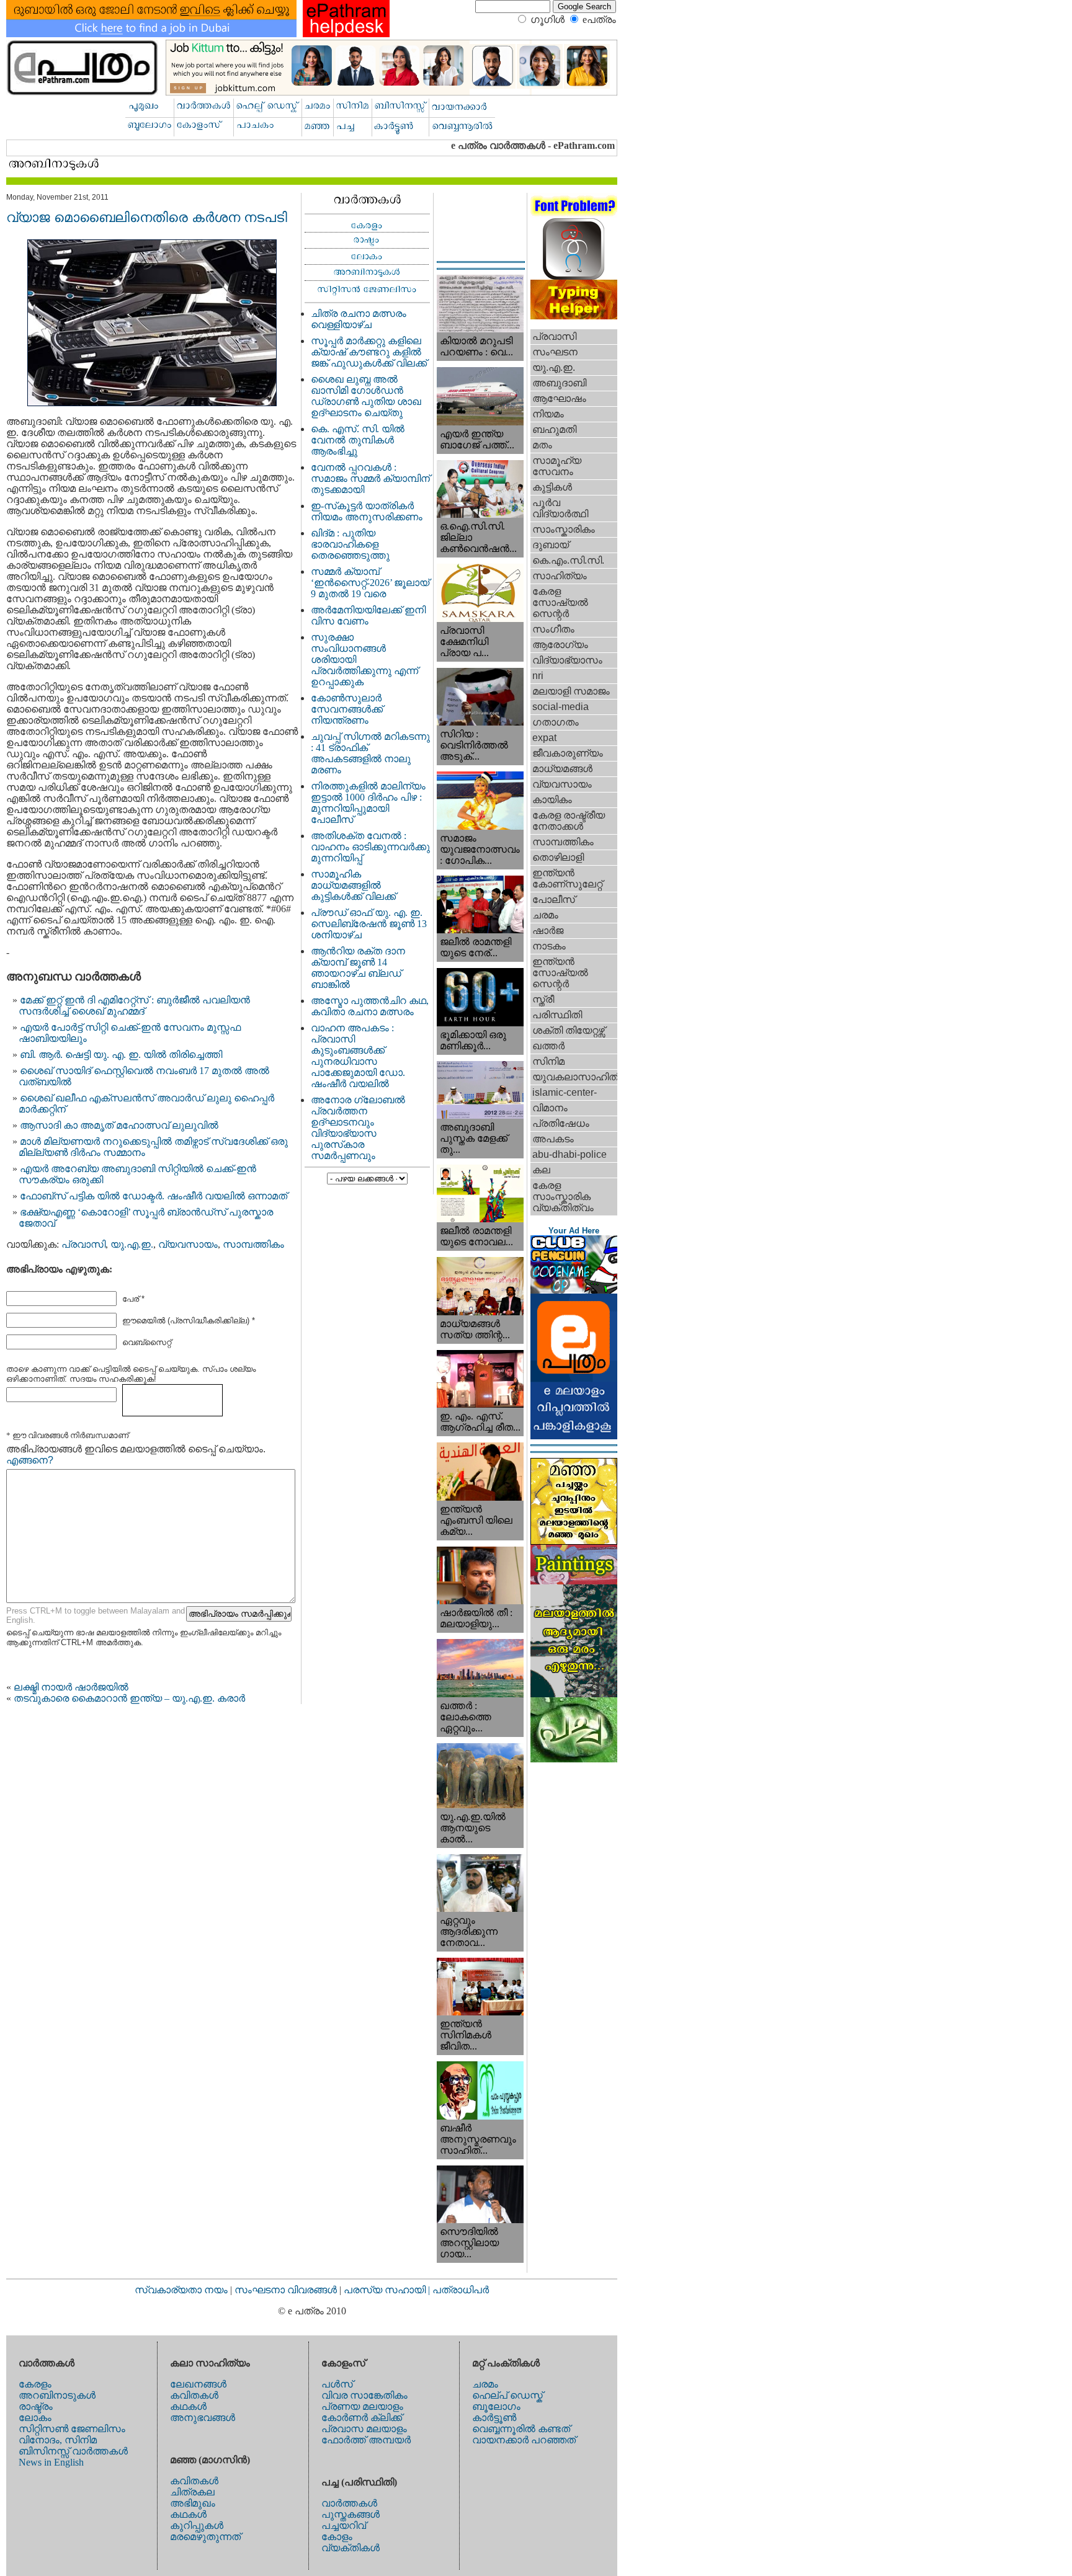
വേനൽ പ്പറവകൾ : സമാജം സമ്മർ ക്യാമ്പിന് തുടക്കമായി (370, 478)
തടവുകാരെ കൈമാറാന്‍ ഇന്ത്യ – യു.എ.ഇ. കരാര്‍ (129, 1698)
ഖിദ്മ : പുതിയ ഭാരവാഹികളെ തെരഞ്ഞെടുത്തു (350, 544)
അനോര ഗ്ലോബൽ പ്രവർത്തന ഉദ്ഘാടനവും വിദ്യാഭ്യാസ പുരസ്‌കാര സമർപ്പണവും (358, 1128)
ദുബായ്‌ (551, 545)
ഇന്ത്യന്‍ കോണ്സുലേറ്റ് (567, 878)
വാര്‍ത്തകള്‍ (349, 2503)
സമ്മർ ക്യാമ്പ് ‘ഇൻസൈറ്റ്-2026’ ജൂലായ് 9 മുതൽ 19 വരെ (370, 583)
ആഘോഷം (559, 398)
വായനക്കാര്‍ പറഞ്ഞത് (524, 2440)
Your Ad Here (574, 1231)
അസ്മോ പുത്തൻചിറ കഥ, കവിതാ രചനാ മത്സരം (370, 1006)
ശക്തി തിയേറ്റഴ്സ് (569, 1030)
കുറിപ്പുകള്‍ (197, 2525)
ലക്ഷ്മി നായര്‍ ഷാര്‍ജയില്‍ (71, 1687)
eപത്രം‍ (599, 20)
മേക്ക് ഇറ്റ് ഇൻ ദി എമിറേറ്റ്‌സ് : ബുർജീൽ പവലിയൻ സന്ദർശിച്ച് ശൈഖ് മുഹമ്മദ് (134, 1006)
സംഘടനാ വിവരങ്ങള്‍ (287, 2290)
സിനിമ (548, 1061)
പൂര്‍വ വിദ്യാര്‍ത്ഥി (560, 508)
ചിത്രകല (192, 2492)
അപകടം (553, 1139)
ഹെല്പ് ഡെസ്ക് (507, 2395)
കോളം (337, 2537)
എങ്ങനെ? (30, 1460)
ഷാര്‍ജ (548, 930)
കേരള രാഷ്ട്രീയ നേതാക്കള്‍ (569, 821)
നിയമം (548, 414)
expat (544, 738)
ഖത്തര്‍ (548, 1046)
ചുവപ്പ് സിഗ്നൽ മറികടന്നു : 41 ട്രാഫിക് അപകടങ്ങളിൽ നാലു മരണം (370, 753)
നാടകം (549, 946)
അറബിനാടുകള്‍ (57, 2395)
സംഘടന (555, 352)
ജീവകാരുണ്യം (568, 753)
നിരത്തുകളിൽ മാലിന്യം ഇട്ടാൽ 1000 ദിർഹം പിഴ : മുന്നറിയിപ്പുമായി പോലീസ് (368, 803)
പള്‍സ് (337, 2384)
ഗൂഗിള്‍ (547, 20)
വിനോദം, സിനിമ (58, 2440)
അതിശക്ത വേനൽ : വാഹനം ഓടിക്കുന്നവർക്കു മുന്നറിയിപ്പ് (370, 847)
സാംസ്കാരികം (564, 529)
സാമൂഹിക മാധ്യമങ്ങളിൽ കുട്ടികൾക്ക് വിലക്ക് (353, 885)
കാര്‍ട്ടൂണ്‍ (494, 2418)
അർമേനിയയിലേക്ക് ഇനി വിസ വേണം (368, 615)
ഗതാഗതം (556, 722)
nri (538, 676)
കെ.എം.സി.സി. (568, 560)
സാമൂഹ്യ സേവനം (557, 466)
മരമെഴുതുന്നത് (205, 2537)
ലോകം (35, 2418)
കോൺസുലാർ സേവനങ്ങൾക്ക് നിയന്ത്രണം (347, 709)
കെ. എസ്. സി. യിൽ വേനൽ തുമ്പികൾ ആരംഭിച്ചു (358, 440)
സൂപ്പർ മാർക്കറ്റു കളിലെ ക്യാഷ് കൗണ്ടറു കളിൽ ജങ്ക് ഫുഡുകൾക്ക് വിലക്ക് (369, 352)
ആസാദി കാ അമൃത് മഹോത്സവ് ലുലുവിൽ (119, 1125)
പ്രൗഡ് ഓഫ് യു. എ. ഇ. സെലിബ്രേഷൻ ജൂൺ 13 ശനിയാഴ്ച (369, 924)
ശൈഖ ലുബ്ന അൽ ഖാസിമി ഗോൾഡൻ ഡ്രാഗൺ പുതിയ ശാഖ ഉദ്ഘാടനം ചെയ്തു (366, 396)
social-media (561, 707)
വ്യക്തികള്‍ (351, 2548)
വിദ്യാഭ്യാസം (567, 660)
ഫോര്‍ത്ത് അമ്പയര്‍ (366, 2440)
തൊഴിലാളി (558, 857)
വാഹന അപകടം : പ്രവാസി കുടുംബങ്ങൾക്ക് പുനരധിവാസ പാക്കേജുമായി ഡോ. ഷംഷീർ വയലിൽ (358, 1056)
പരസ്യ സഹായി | (388, 2290)
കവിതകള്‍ (194, 2395)
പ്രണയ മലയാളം (362, 2406)
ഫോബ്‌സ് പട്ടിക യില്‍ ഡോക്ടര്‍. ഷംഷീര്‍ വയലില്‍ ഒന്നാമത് (154, 1196)
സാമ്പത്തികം (253, 1244)
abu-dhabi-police (569, 1154)
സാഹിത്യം (560, 576)
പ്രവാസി (83, 1244)
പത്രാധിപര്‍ (461, 2290)
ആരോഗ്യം (560, 645)
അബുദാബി (559, 383)
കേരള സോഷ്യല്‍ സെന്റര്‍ (560, 602)
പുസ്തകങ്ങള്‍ (351, 2514)
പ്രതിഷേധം (561, 1123)
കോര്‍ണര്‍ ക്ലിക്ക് (362, 2418)
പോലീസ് (554, 899)
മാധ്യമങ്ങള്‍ (562, 769)
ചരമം (545, 915)
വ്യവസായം (188, 1244)
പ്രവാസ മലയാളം (364, 2429)
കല (541, 1170)
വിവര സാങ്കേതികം (364, 2395)
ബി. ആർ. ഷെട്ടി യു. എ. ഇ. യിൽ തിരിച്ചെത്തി (121, 1055)
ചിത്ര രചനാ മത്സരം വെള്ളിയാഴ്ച (359, 319)
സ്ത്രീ (543, 999)
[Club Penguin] (574, 1290)
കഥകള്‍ (188, 2406)
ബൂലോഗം (496, 2406)
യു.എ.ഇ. (132, 1244)
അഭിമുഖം (193, 2503)
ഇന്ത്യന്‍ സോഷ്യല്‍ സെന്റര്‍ (560, 973)
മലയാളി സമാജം (571, 691)
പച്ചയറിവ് (344, 2525)
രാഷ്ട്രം (36, 2406)
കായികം (552, 800)
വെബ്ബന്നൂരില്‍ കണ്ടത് (521, 2429)
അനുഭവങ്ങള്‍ (203, 2418)
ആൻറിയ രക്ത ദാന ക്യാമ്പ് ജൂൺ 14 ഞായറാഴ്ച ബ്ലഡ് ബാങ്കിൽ (358, 968)
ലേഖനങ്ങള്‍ (198, 2384)
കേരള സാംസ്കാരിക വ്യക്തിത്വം (563, 1197)
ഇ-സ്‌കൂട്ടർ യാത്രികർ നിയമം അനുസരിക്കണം (367, 511)
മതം (542, 445)
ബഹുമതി (554, 429)
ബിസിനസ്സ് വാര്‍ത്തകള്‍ (73, 2451)
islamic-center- (565, 1092)
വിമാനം (550, 1108)
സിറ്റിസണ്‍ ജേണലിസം (72, 2429)
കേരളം (35, 2384)
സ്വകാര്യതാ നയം (181, 2290)
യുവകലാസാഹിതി (575, 1077)
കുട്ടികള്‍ (552, 487)
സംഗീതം (553, 629)
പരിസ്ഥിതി (557, 1015)
